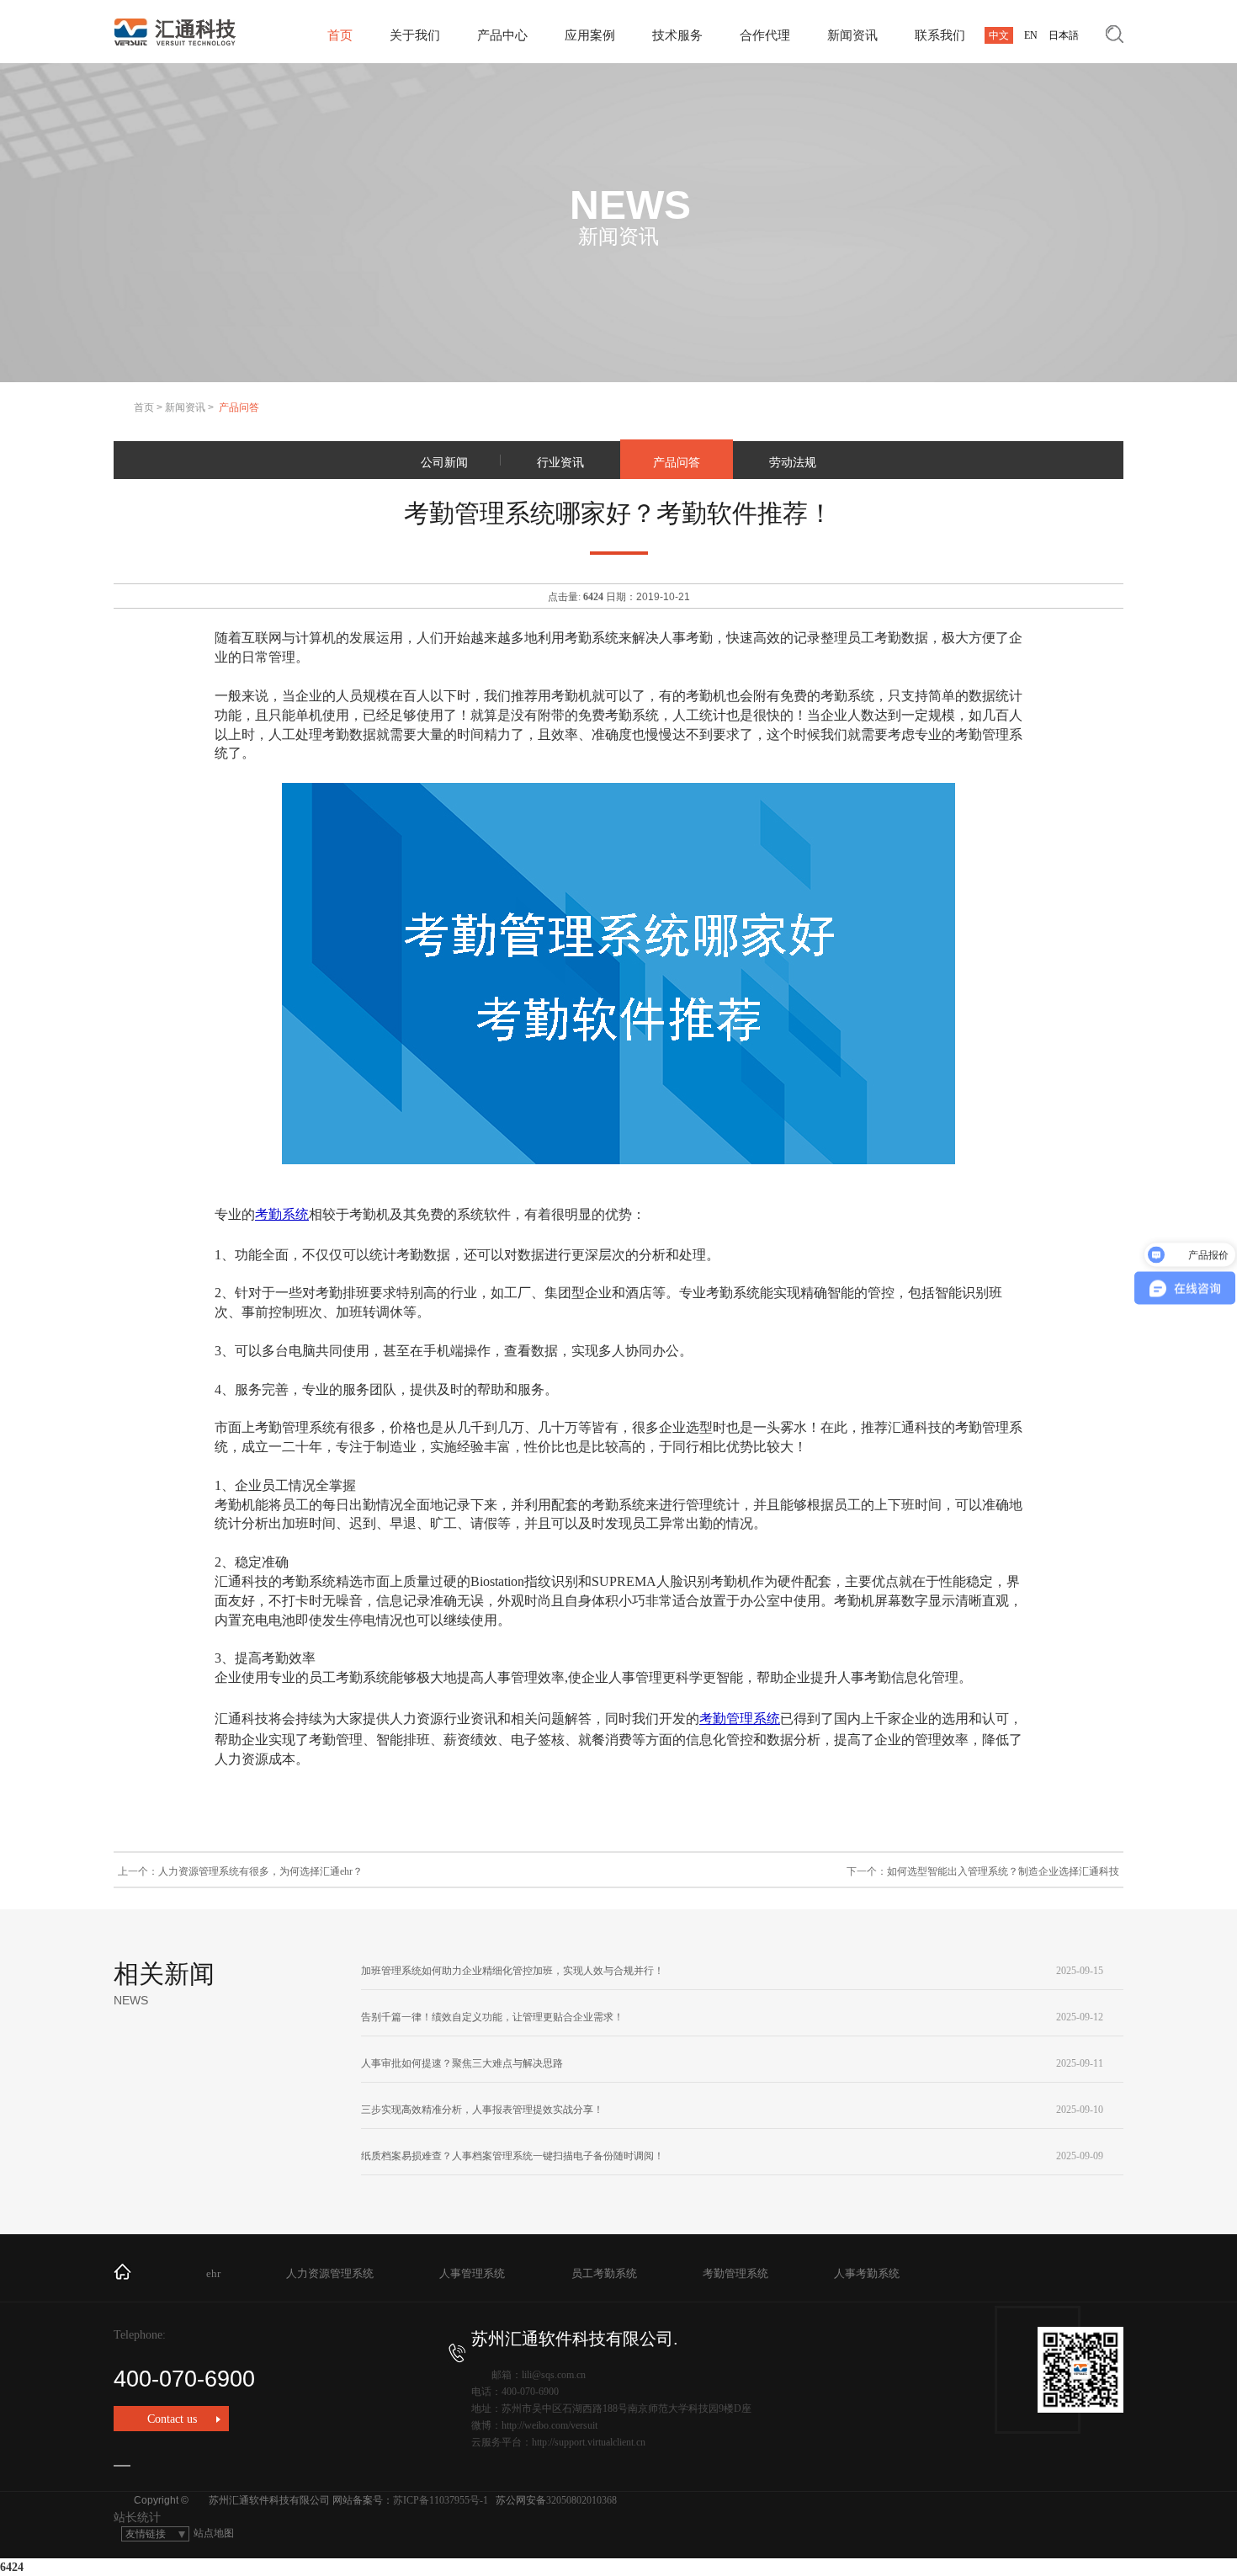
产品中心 (502, 35)
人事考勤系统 (867, 2273)
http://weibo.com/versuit (549, 2425)
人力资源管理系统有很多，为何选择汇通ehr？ (260, 1871)
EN (1031, 35)
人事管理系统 (472, 2273)
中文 (999, 35)
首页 (340, 35)
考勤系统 (282, 1214)
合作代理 (765, 35)
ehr (213, 2273)
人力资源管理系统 (330, 2273)
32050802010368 (581, 2500)
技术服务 (677, 35)
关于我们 (415, 35)
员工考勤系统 (604, 2273)
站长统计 (137, 2517)
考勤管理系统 (740, 1719)
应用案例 (590, 35)
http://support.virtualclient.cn (589, 2442)
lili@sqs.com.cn (554, 2375)
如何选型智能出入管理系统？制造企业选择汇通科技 (1003, 1871)
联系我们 (940, 35)
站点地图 (214, 2533)
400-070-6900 (184, 2379)
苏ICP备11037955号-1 (441, 2500)
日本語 (1064, 35)
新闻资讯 (852, 35)
